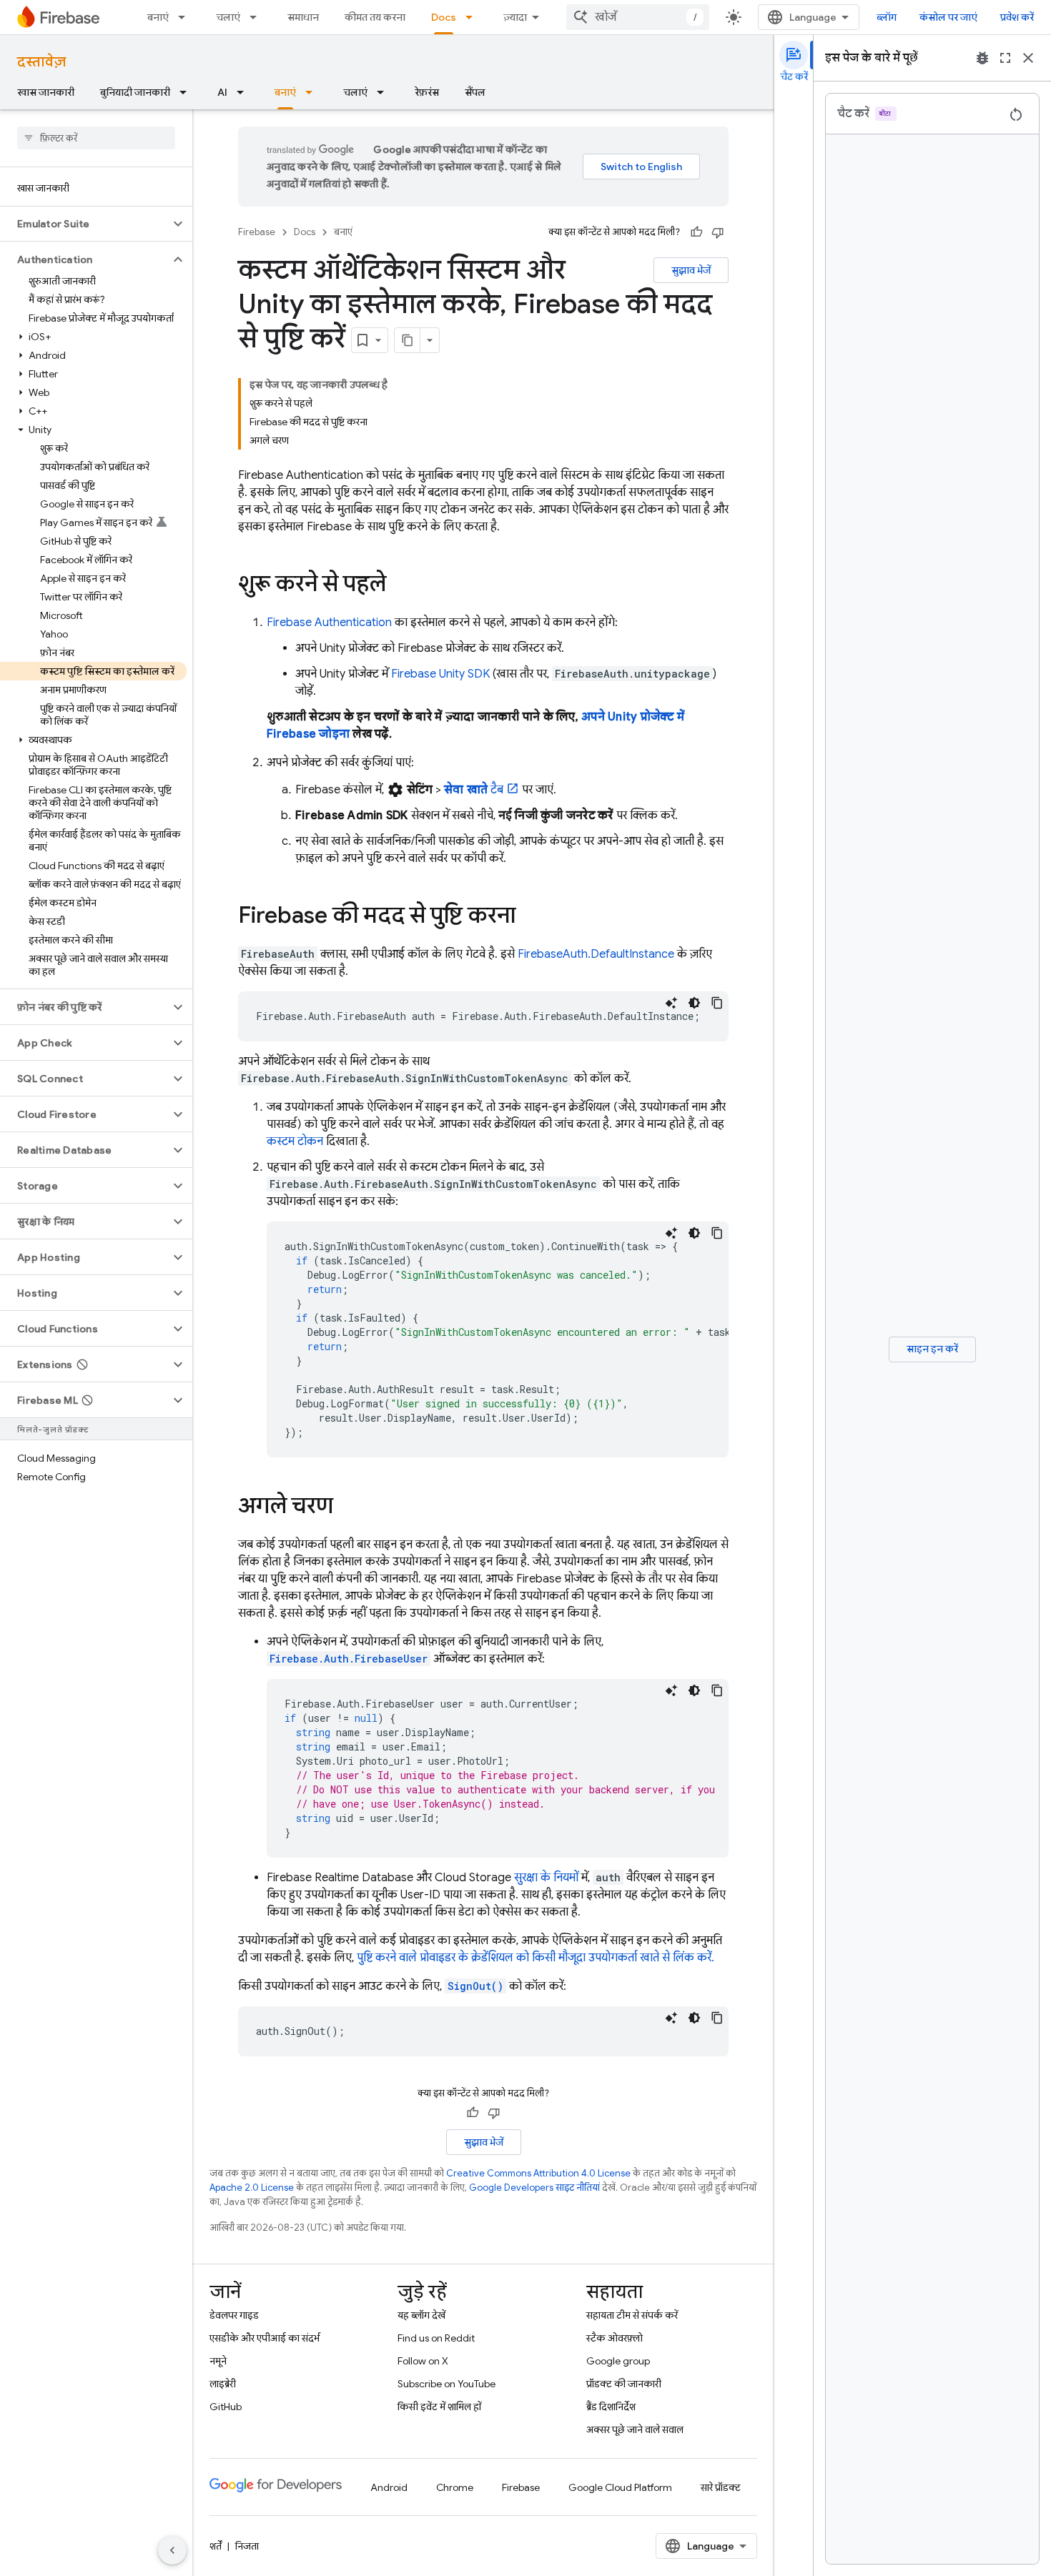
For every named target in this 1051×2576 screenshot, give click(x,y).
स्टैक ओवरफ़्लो (615, 2338)
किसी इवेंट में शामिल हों (439, 2407)
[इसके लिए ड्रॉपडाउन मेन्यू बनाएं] (186, 17)
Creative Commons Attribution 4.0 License (538, 2173)
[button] (85, 224)
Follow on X (423, 2361)
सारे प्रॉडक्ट (721, 2487)
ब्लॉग (887, 17)
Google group (618, 2361)
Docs (444, 17)
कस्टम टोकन (295, 1141)
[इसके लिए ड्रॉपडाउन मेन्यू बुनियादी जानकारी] (187, 92)
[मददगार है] (696, 232)
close (1028, 58)
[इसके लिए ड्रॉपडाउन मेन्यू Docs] (473, 17)
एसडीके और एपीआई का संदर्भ (265, 2338)
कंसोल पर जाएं (948, 17)
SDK (440, 674)
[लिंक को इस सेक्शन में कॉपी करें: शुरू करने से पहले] (400, 585)
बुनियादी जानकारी (135, 92)
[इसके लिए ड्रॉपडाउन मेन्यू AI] (245, 92)
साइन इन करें (932, 1349)
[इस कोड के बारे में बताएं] (671, 1003)
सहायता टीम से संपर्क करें (632, 2315)
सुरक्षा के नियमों (546, 1878)
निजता (247, 2546)
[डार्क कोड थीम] (694, 1003)
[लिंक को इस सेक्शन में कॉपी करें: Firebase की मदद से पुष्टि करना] (530, 917)
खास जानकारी (46, 92)
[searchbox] (96, 138)
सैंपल (475, 92)
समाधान (303, 17)
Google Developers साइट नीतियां (534, 2188)
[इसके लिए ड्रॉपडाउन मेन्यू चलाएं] (257, 17)
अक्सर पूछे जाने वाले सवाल (635, 2429)
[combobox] (638, 17)
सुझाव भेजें (691, 270)
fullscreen (1005, 58)
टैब (474, 790)
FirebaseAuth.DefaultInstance (596, 954)
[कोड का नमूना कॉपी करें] (717, 1003)
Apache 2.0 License (252, 2188)
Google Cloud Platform (620, 2487)
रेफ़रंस (427, 92)
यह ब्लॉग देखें (421, 2315)
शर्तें (216, 2546)
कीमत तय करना (375, 17)
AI (222, 92)
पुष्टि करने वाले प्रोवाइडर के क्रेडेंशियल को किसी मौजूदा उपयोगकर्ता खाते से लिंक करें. (536, 1958)
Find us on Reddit (436, 2338)
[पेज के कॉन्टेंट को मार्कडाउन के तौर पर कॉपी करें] (408, 340)
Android (389, 2487)
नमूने (218, 2361)
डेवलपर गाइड (234, 2315)
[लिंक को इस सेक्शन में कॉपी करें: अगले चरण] (347, 1507)
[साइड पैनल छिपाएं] (172, 2550)
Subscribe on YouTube (446, 2384)
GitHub (226, 2407)
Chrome (455, 2487)
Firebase (257, 232)
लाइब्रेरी (223, 2384)
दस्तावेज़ (41, 62)
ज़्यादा (515, 17)
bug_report (982, 58)
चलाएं (228, 17)
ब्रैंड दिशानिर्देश (611, 2407)
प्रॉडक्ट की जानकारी (624, 2384)
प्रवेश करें (1017, 17)
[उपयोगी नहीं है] (718, 232)
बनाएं (158, 17)
